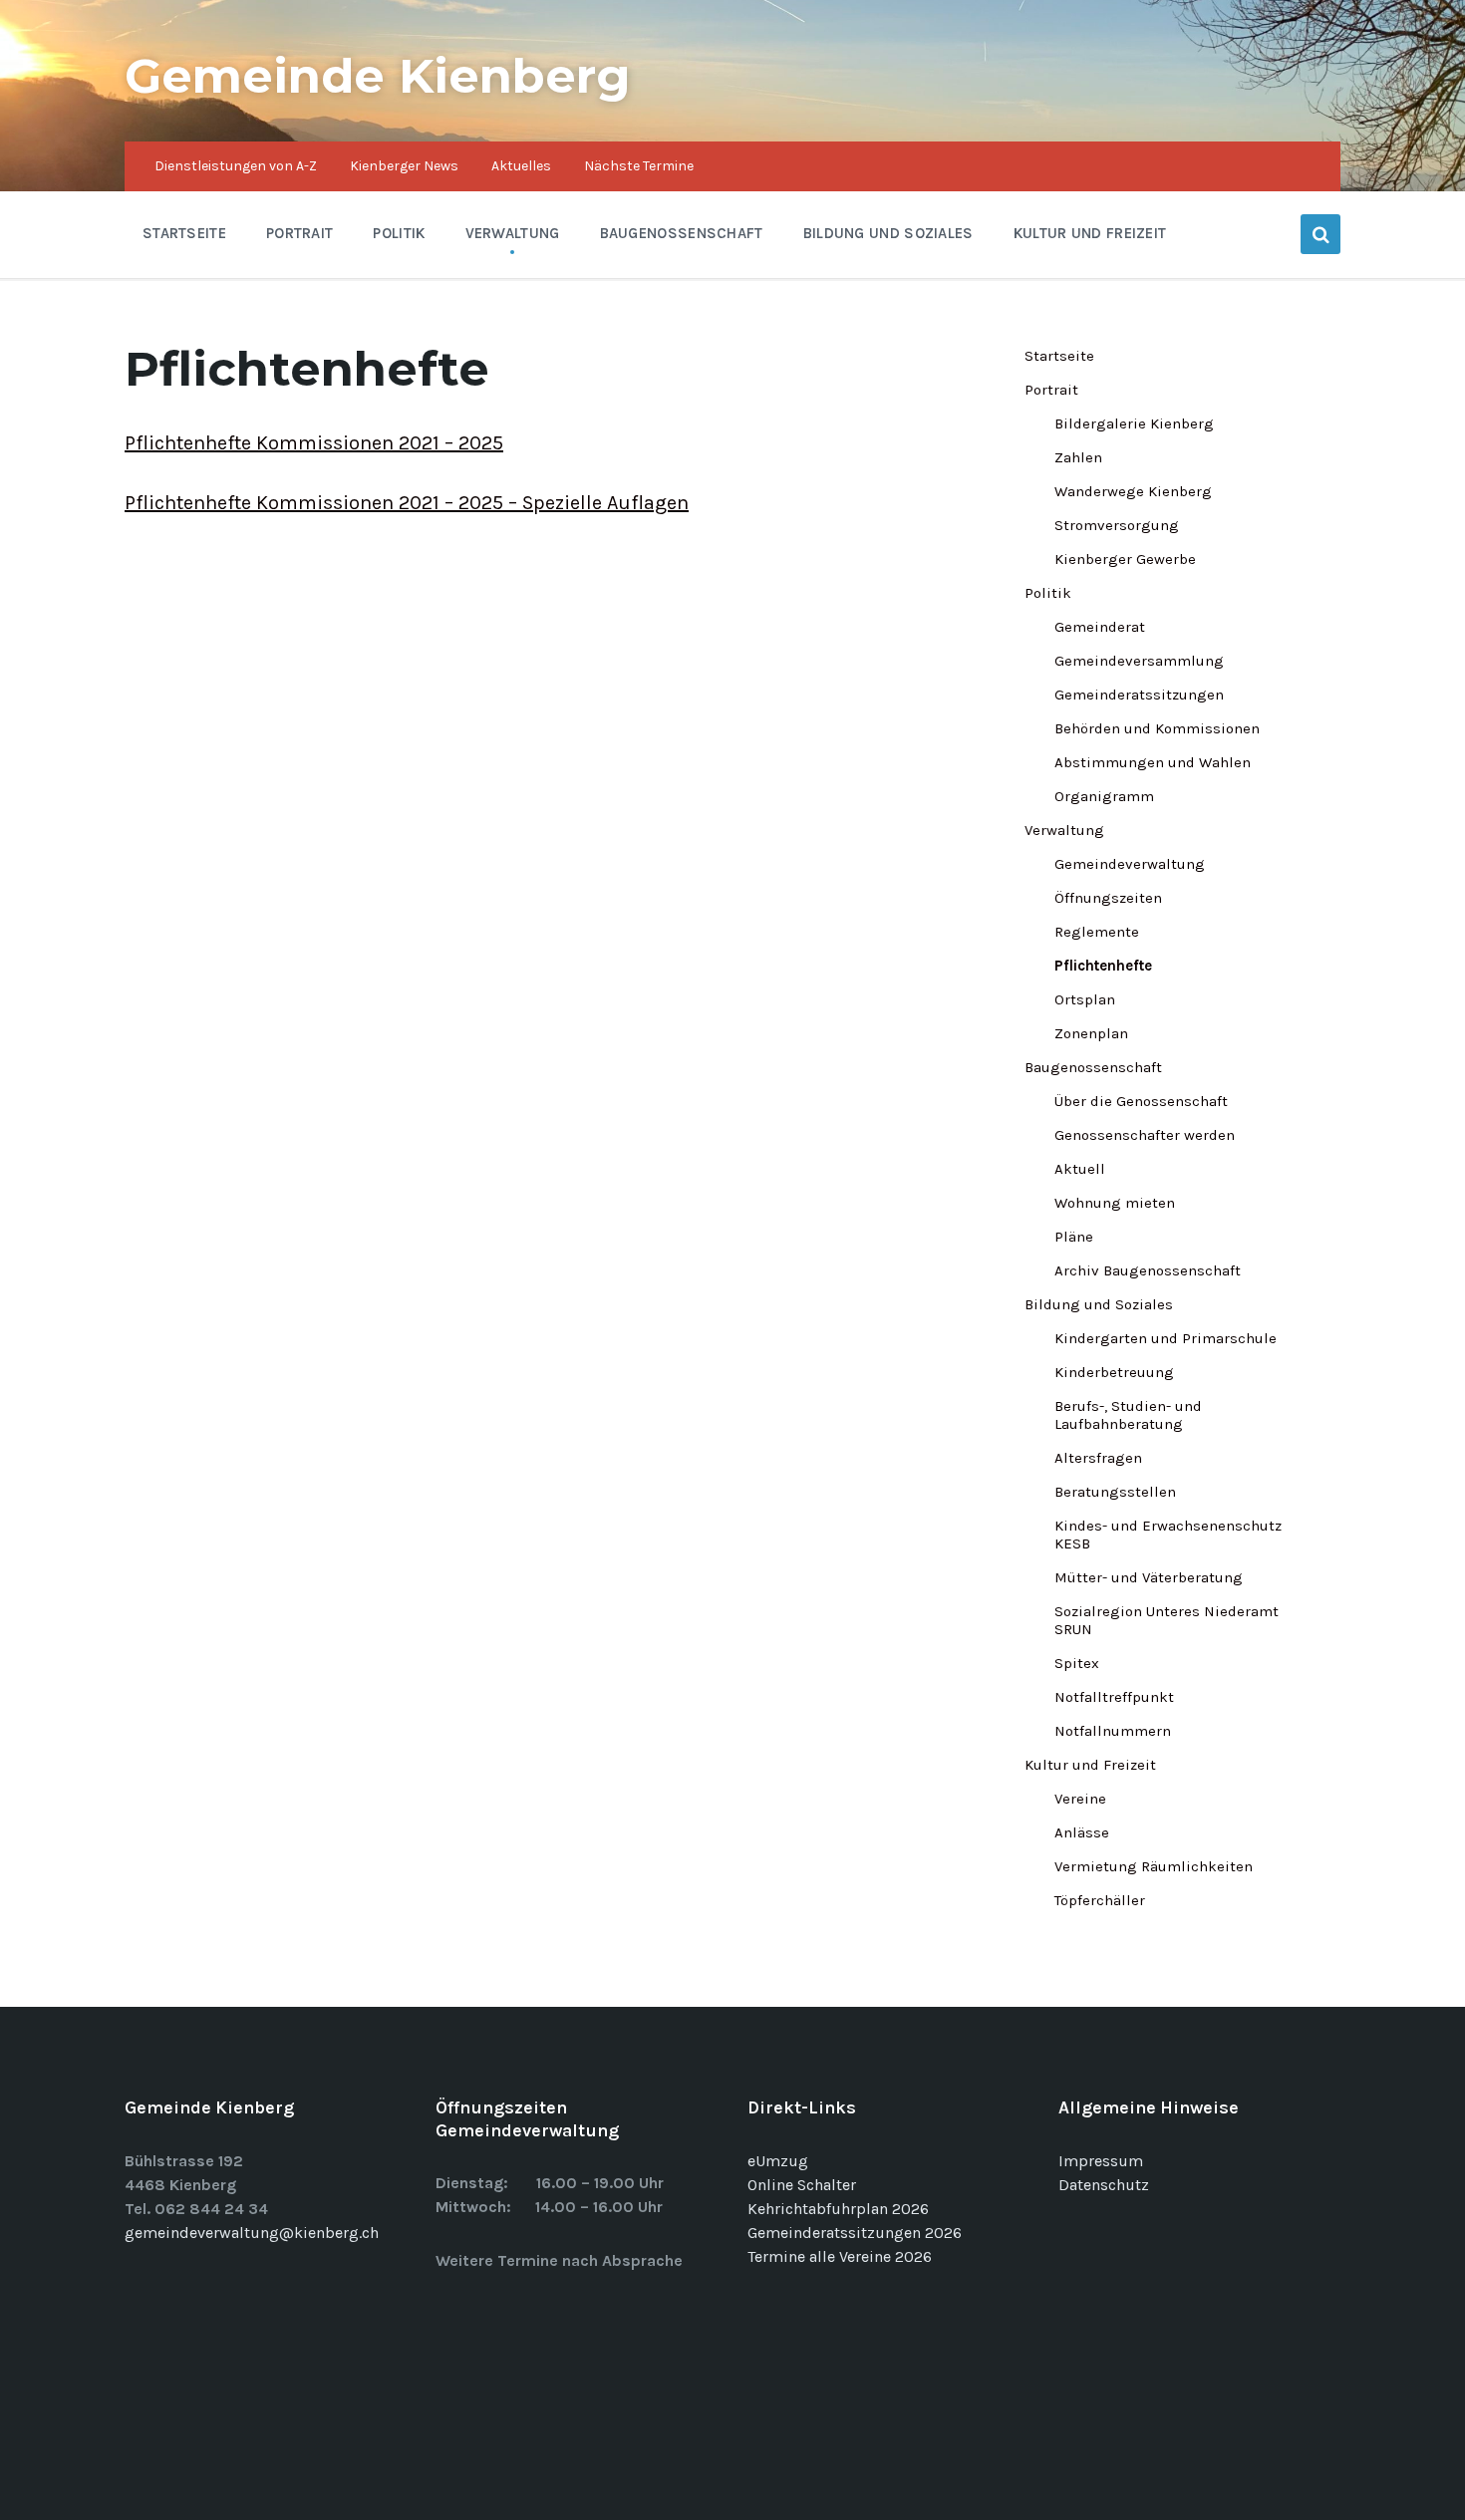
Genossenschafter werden (1145, 1135)
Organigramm (1104, 796)
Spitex (1077, 1663)
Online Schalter (802, 2185)
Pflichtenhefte (1103, 966)
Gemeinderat (1100, 627)
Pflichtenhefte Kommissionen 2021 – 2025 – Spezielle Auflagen (407, 503)
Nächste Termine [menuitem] (639, 166)
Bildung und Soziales (1099, 1304)
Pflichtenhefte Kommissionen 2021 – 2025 (314, 443)
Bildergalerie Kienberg (1134, 423)
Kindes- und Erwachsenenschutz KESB (1168, 1535)
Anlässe (1082, 1832)
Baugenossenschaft (1093, 1067)
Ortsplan (1085, 999)
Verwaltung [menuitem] (513, 233)
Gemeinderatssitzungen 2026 (855, 2233)
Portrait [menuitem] (299, 233)
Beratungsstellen (1115, 1492)
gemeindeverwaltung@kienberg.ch (252, 2233)
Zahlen (1078, 457)
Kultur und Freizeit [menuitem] (1090, 233)
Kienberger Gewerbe (1125, 559)
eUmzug (778, 2161)
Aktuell (1080, 1169)
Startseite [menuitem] (184, 233)
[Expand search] (1320, 234)
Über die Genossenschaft (1141, 1101)
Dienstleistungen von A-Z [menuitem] (236, 166)
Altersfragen (1098, 1458)
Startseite (1059, 356)
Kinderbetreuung (1114, 1372)
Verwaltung (1064, 830)
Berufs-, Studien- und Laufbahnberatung (1128, 1415)
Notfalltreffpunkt (1114, 1697)
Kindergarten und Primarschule (1166, 1338)
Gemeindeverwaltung (1130, 864)
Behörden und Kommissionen (1157, 728)
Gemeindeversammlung (1139, 661)
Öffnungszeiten (1108, 898)
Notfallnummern (1113, 1731)
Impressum (1101, 2161)
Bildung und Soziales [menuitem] (888, 233)
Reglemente (1097, 932)
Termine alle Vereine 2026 (840, 2256)
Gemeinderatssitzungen (1139, 695)
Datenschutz (1104, 2185)
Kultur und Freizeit (1090, 1765)
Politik (1048, 593)
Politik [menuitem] (399, 233)
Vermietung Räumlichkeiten (1154, 1866)
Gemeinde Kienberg (378, 76)
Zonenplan (1091, 1033)
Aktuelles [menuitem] (521, 166)
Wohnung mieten (1115, 1203)
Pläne (1074, 1237)
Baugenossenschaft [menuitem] (682, 233)
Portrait (1051, 390)
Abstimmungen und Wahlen (1153, 762)
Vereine (1080, 1799)
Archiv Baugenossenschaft (1148, 1270)
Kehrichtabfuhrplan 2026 (838, 2209)
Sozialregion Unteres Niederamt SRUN (1167, 1620)
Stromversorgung (1117, 525)
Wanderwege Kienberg (1133, 491)
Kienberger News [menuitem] (404, 166)
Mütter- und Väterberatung (1149, 1577)
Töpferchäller (1100, 1900)
